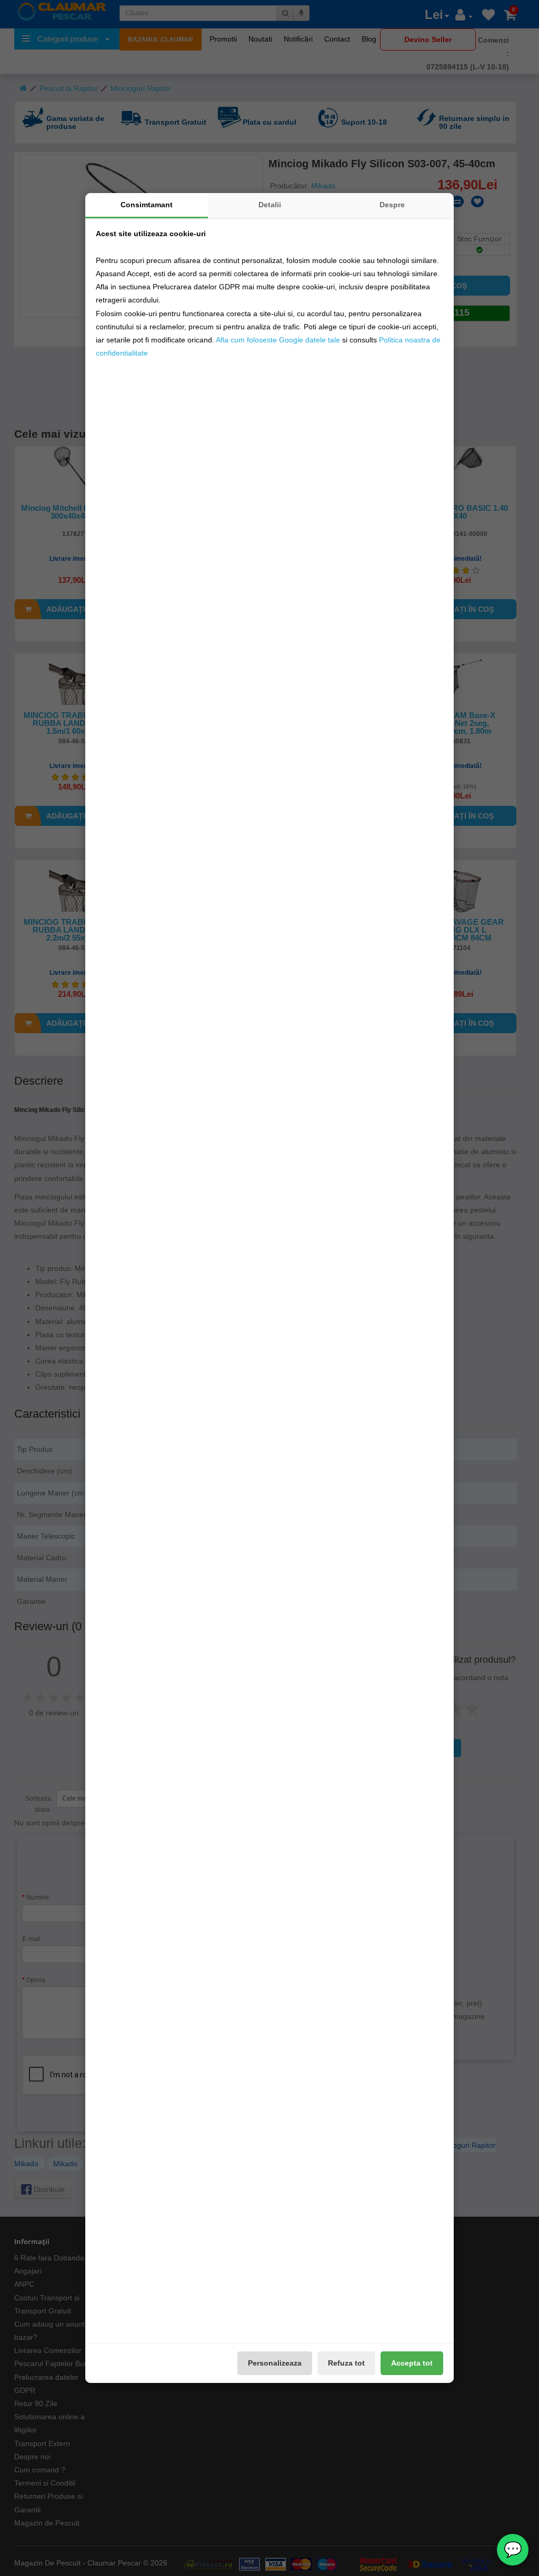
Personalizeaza (275, 2363)
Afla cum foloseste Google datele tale (278, 340)
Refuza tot (346, 2363)
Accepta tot (412, 2363)
